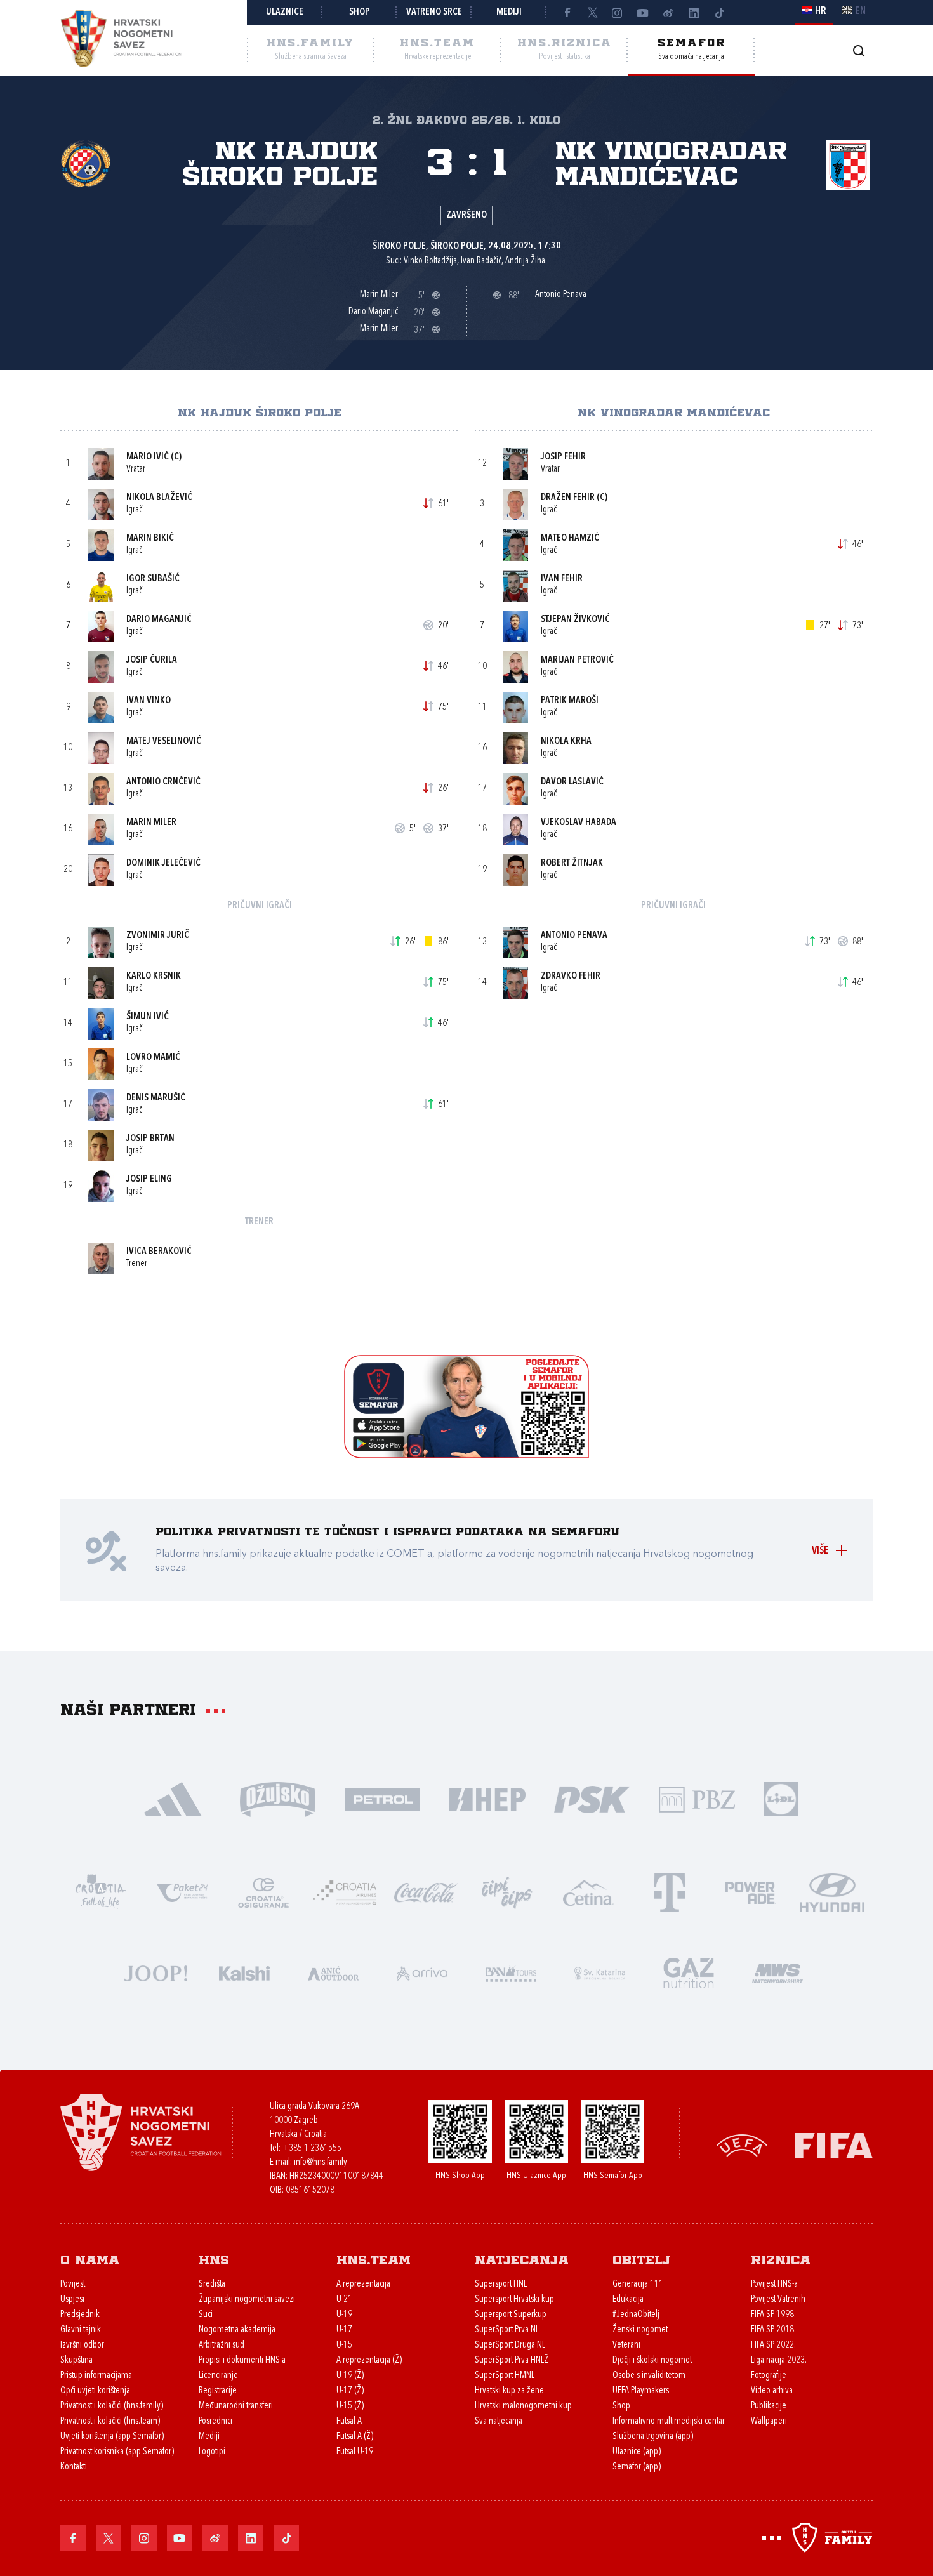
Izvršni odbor (82, 2345)
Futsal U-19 (355, 2452)
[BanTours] (511, 1972)
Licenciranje (218, 2376)
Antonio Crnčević (163, 782)
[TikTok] (719, 13)
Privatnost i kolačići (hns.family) (112, 2406)
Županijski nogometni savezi (247, 2300)
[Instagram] (618, 13)
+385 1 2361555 (312, 2149)
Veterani (626, 2345)
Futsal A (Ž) (355, 2437)
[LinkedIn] (694, 13)
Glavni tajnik (81, 2330)
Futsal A (349, 2421)
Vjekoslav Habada (579, 823)
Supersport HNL (501, 2284)
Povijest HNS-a (774, 2284)
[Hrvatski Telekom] (670, 1892)
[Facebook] (567, 13)
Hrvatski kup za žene (509, 2391)
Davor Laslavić (572, 782)
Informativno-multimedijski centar (669, 2421)
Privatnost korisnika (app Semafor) (117, 2452)
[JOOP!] (155, 1972)
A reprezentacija (363, 2284)
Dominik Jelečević (163, 863)
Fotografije (769, 2376)
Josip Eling (149, 1179)
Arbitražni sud (222, 2345)
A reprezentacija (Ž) (369, 2361)
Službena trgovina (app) (653, 2437)
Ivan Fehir (562, 579)
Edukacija (628, 2300)
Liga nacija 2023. (779, 2361)
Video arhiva (772, 2391)
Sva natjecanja (499, 2421)
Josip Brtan (150, 1139)
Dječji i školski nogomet (652, 2361)
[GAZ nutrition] (689, 1972)
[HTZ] (101, 1892)
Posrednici (215, 2421)
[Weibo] (668, 13)
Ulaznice (285, 12)
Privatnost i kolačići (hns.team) (110, 2421)
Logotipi (212, 2452)
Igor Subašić (153, 579)
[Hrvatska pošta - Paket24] (182, 1892)
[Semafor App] (466, 1455)
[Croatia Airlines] (345, 1892)
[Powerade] (751, 1892)
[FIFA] (834, 2145)
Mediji (509, 12)
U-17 (344, 2330)
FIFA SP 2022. (773, 2345)
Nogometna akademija (237, 2330)
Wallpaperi (769, 2421)
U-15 (344, 2345)
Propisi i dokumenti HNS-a (242, 2361)
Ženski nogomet (640, 2330)
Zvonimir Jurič (158, 936)
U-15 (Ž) (350, 2406)
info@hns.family (321, 2163)
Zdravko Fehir (571, 976)
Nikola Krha (566, 742)
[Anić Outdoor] (333, 1972)
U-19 (344, 2315)
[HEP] (487, 1798)
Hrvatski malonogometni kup (523, 2406)
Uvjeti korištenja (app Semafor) (112, 2437)
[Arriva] (422, 1972)
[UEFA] (742, 2145)
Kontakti (74, 2467)
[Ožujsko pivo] (278, 1798)
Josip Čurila (152, 660)
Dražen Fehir (568, 498)
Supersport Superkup (511, 2315)
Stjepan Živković (575, 620)
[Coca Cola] (426, 1892)
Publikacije (769, 2406)
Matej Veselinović (164, 742)
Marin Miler (151, 823)
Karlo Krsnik (154, 976)
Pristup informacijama (96, 2376)
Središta (212, 2284)
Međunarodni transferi (236, 2406)
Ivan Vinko (149, 701)
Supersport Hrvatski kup (514, 2300)
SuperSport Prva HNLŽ (512, 2361)
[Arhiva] (858, 50)
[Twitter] (592, 13)
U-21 (344, 2300)
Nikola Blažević (159, 498)
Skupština (76, 2361)
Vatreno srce (434, 12)
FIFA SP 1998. (773, 2315)
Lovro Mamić (153, 1058)
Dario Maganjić (159, 620)
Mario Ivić (148, 457)
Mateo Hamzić (570, 538)
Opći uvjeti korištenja (95, 2391)
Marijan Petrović (577, 660)
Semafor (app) (637, 2467)
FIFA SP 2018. (773, 2330)
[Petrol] (382, 1798)
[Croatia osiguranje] (263, 1892)
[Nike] (173, 1798)
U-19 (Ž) (350, 2376)
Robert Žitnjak (572, 863)
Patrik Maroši (570, 701)
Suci (206, 2315)
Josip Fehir (563, 457)
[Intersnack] (507, 1892)
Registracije (218, 2391)
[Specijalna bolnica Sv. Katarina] (600, 1972)
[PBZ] (697, 1798)
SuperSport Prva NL (507, 2330)
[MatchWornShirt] (777, 1972)
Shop (360, 12)
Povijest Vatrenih (778, 2300)
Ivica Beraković (159, 1252)
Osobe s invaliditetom (649, 2376)
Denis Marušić (156, 1098)
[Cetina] (588, 1892)
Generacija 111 (638, 2284)
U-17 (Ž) (350, 2391)
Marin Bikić (150, 538)
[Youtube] (643, 13)
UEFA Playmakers (641, 2391)
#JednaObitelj (636, 2315)
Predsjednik (80, 2315)
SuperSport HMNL (505, 2376)
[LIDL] (781, 1798)
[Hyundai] (832, 1892)
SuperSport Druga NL (510, 2345)
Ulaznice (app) (637, 2452)
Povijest (73, 2284)
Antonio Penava (574, 936)
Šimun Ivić (148, 1017)
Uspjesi (72, 2300)
